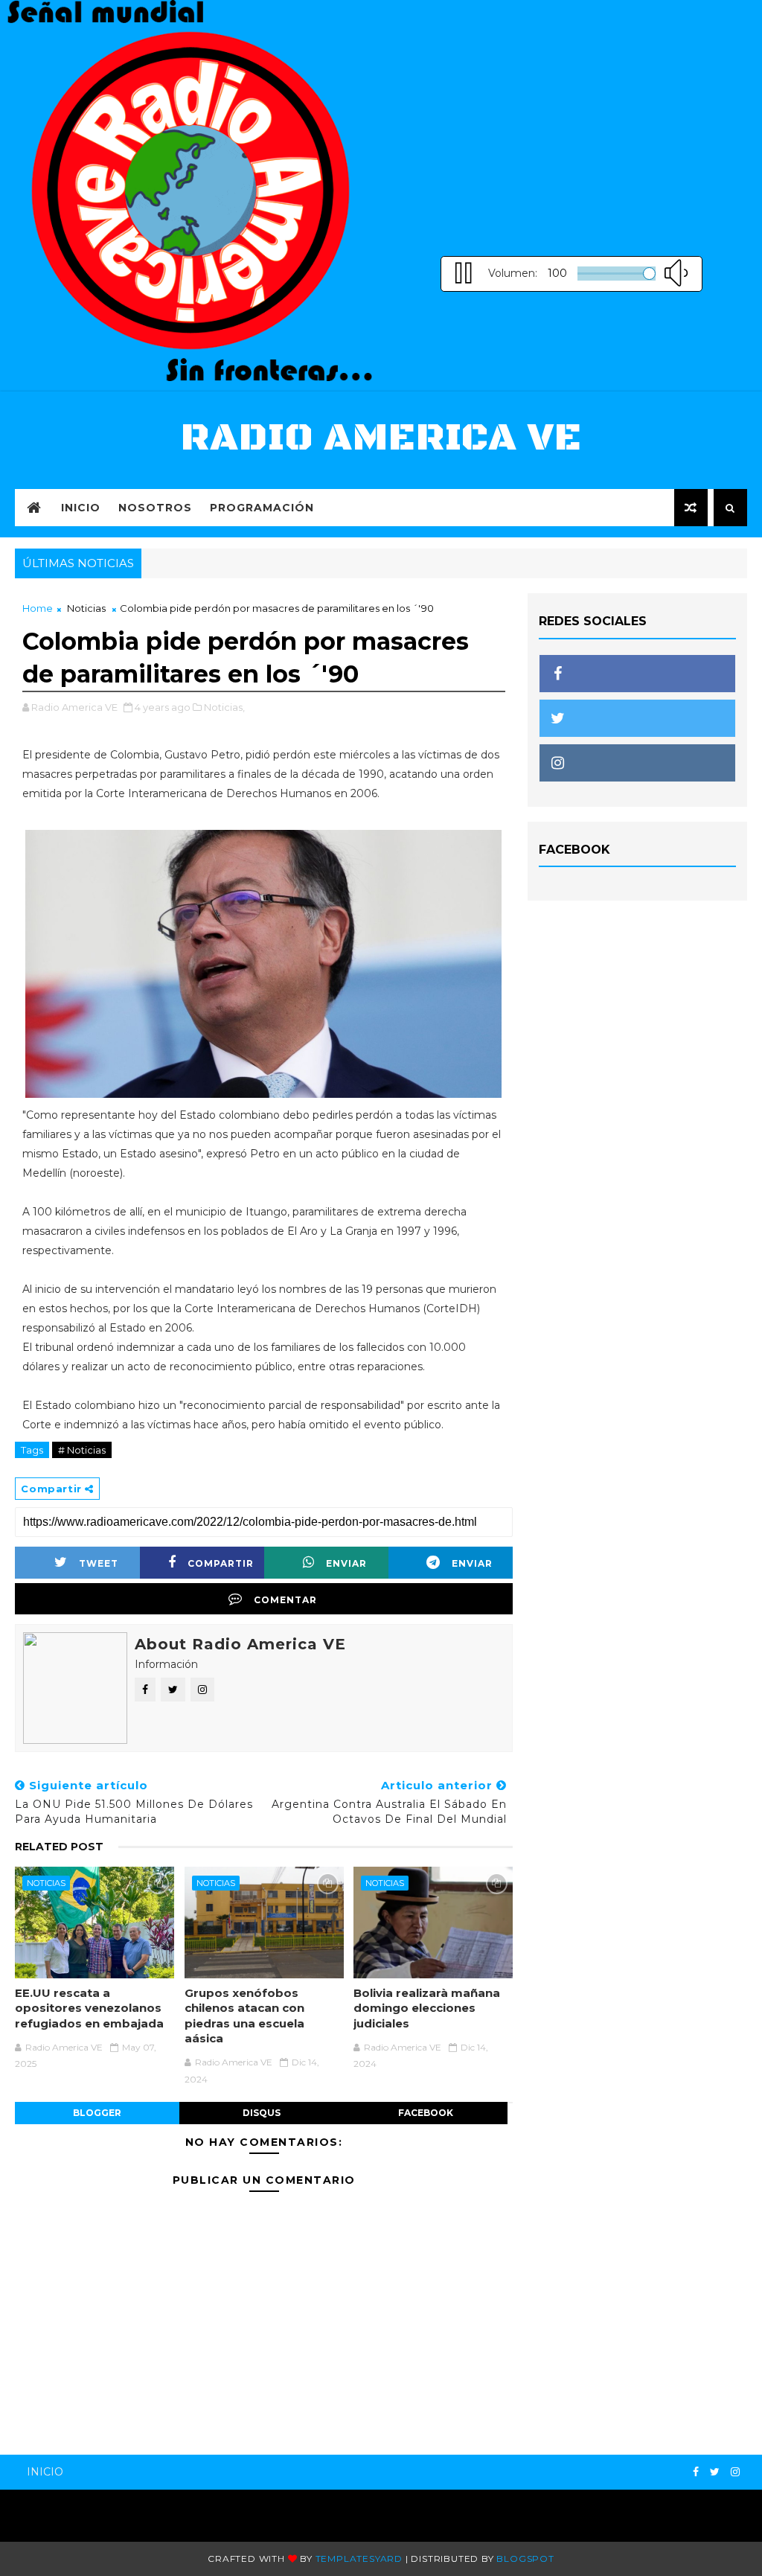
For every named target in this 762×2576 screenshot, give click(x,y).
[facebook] (696, 2472)
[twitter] (715, 2472)
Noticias (86, 608)
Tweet (99, 1563)
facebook (426, 2113)
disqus (262, 2113)
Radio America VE (381, 438)
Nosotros (155, 508)
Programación (262, 508)
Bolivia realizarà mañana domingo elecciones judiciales (427, 2008)
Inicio (81, 508)
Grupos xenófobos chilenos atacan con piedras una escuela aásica (244, 2016)
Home (38, 608)
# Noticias (82, 1450)
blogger (97, 2113)
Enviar (346, 1563)
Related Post (59, 1847)
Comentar (285, 1600)
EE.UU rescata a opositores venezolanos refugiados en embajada (89, 2008)
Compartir (221, 1563)
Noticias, (224, 707)
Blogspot (525, 2559)
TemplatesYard (359, 2559)
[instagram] (735, 2472)
